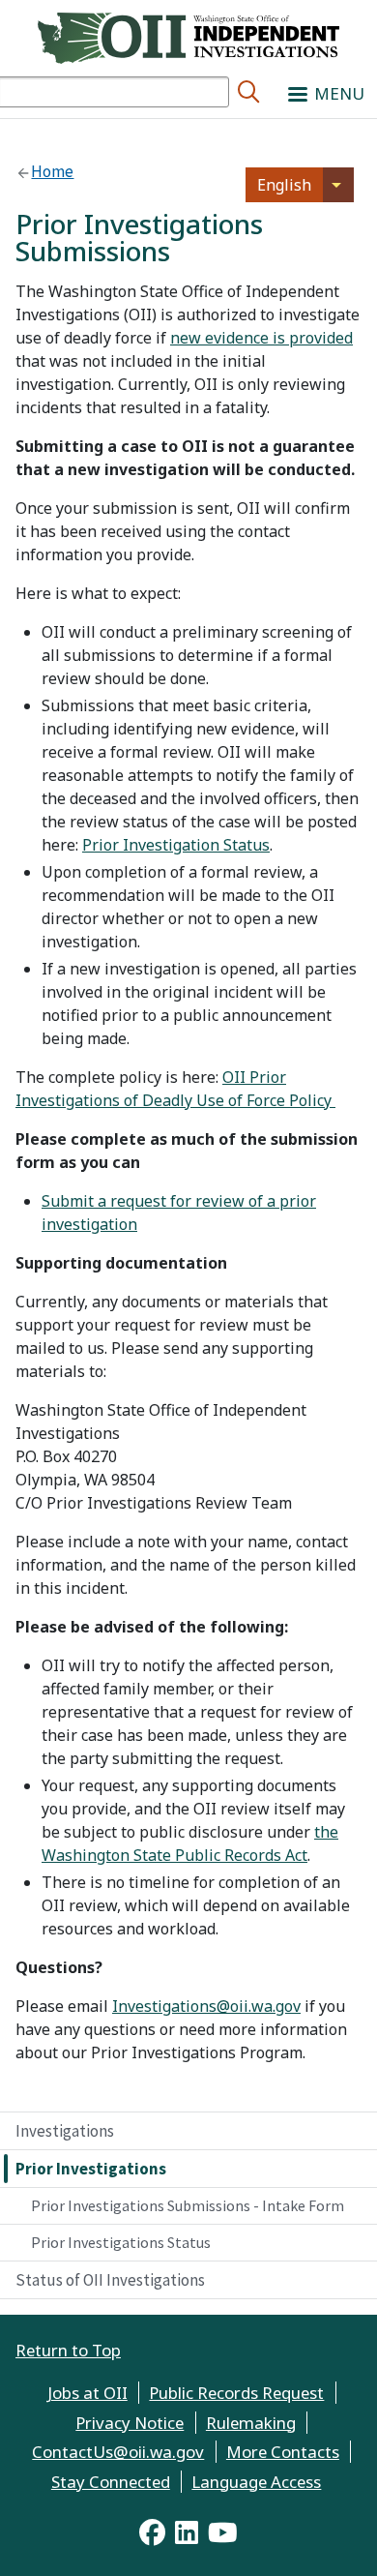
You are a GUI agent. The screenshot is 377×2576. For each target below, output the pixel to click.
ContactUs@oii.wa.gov (118, 2452)
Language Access (256, 2482)
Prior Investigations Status (121, 2242)
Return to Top (68, 2350)
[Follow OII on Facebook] (152, 2532)
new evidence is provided (261, 338)
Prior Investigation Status (176, 845)
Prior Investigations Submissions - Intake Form (188, 2205)
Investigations (65, 2131)
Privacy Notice (130, 2423)
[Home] (188, 36)
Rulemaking (251, 2423)
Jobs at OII (87, 2393)
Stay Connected (111, 2482)
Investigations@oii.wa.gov (206, 2006)
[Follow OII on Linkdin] (187, 2532)
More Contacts (283, 2452)
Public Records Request (236, 2393)
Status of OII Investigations (110, 2280)
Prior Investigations (91, 2169)
